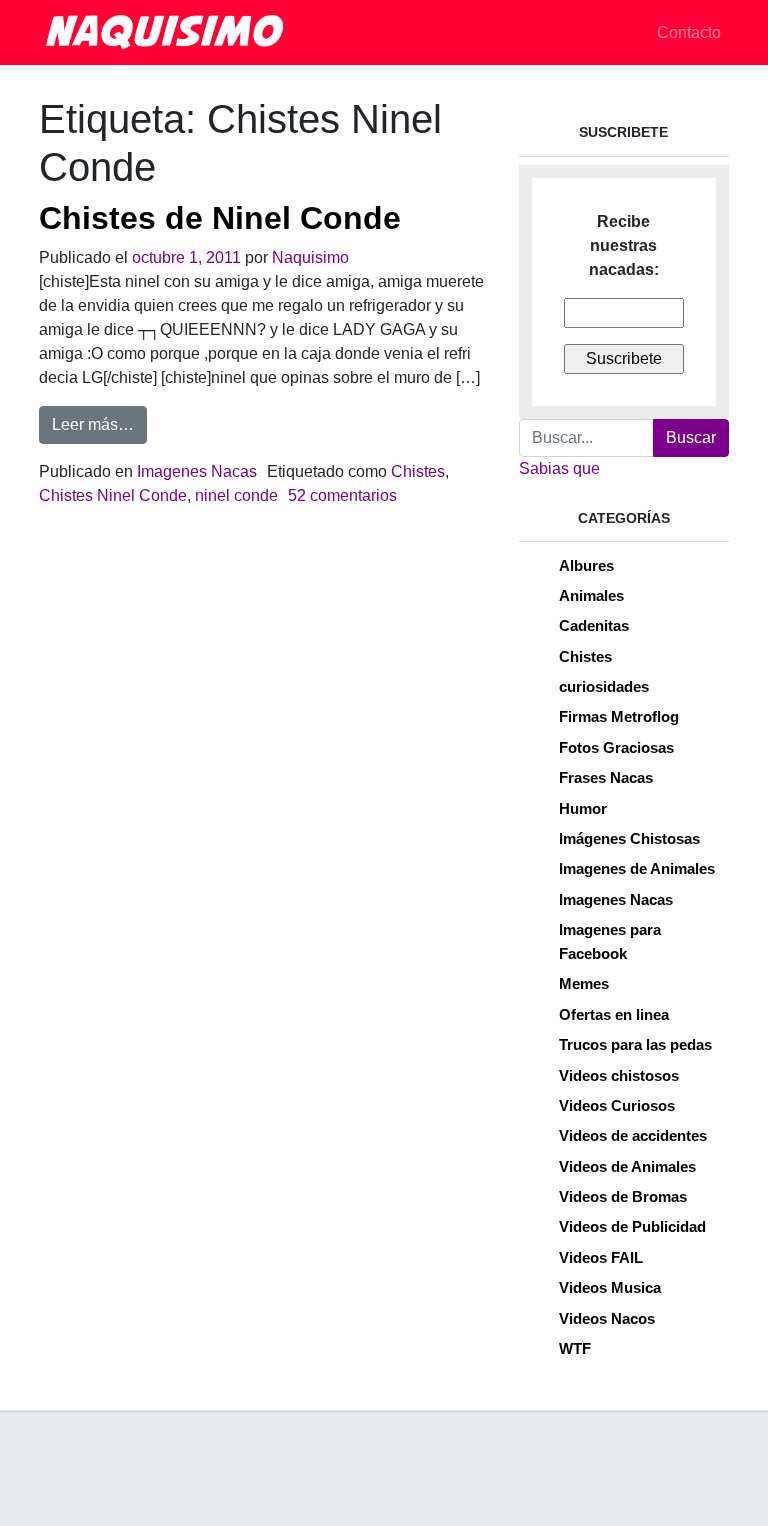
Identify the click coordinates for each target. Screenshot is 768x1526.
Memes (584, 983)
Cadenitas (594, 625)
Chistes (418, 471)
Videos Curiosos (617, 1105)
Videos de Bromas (623, 1196)
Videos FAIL (601, 1257)
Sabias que (559, 468)
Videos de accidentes (633, 1135)
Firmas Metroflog (619, 716)
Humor (583, 808)
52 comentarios (342, 495)
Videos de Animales (627, 1166)
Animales (591, 595)
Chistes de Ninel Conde (220, 218)
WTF (575, 1348)
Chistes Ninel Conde (113, 495)
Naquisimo (310, 257)
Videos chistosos (619, 1075)
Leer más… (99, 424)
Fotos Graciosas (616, 747)
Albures (586, 565)
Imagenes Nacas (197, 471)
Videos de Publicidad (632, 1226)
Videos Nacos (607, 1318)
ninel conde (236, 495)
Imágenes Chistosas (629, 838)
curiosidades (604, 686)
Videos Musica (610, 1287)
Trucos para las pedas (635, 1044)
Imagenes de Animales (637, 868)
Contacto (689, 32)
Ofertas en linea (614, 1014)
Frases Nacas (606, 777)
